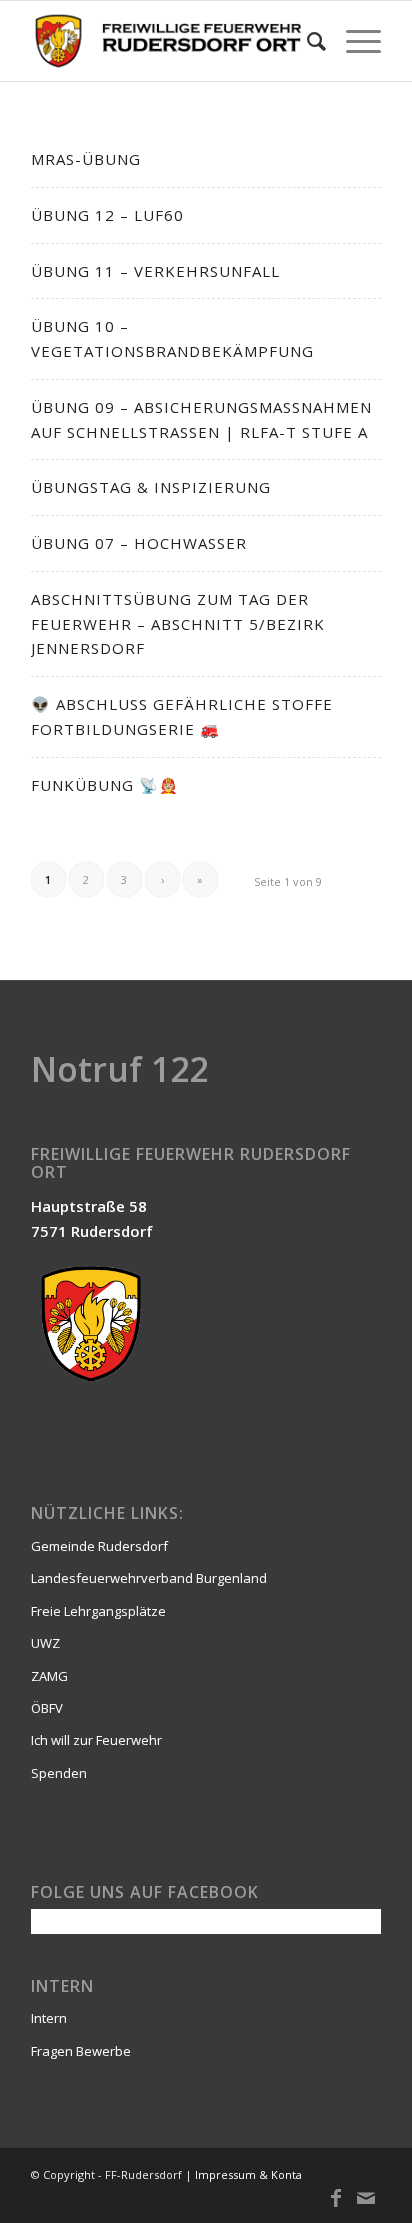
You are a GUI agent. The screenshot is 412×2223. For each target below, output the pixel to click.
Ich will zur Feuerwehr (96, 1740)
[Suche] (306, 41)
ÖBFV (47, 1708)
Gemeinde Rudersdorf (99, 1546)
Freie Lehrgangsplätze (98, 1611)
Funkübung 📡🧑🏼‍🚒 (105, 785)
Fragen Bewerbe (81, 2051)
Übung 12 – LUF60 (107, 215)
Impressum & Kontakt (253, 2174)
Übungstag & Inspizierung (151, 487)
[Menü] (353, 41)
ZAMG (49, 1676)
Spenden (59, 1773)
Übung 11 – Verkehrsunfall (155, 271)
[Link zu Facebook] (336, 2198)
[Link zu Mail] (366, 2198)
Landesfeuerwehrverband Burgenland (149, 1578)
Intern (49, 2018)
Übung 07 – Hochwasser (139, 543)
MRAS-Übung (86, 159)
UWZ (45, 1643)
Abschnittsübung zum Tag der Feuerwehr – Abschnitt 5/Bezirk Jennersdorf (178, 624)
